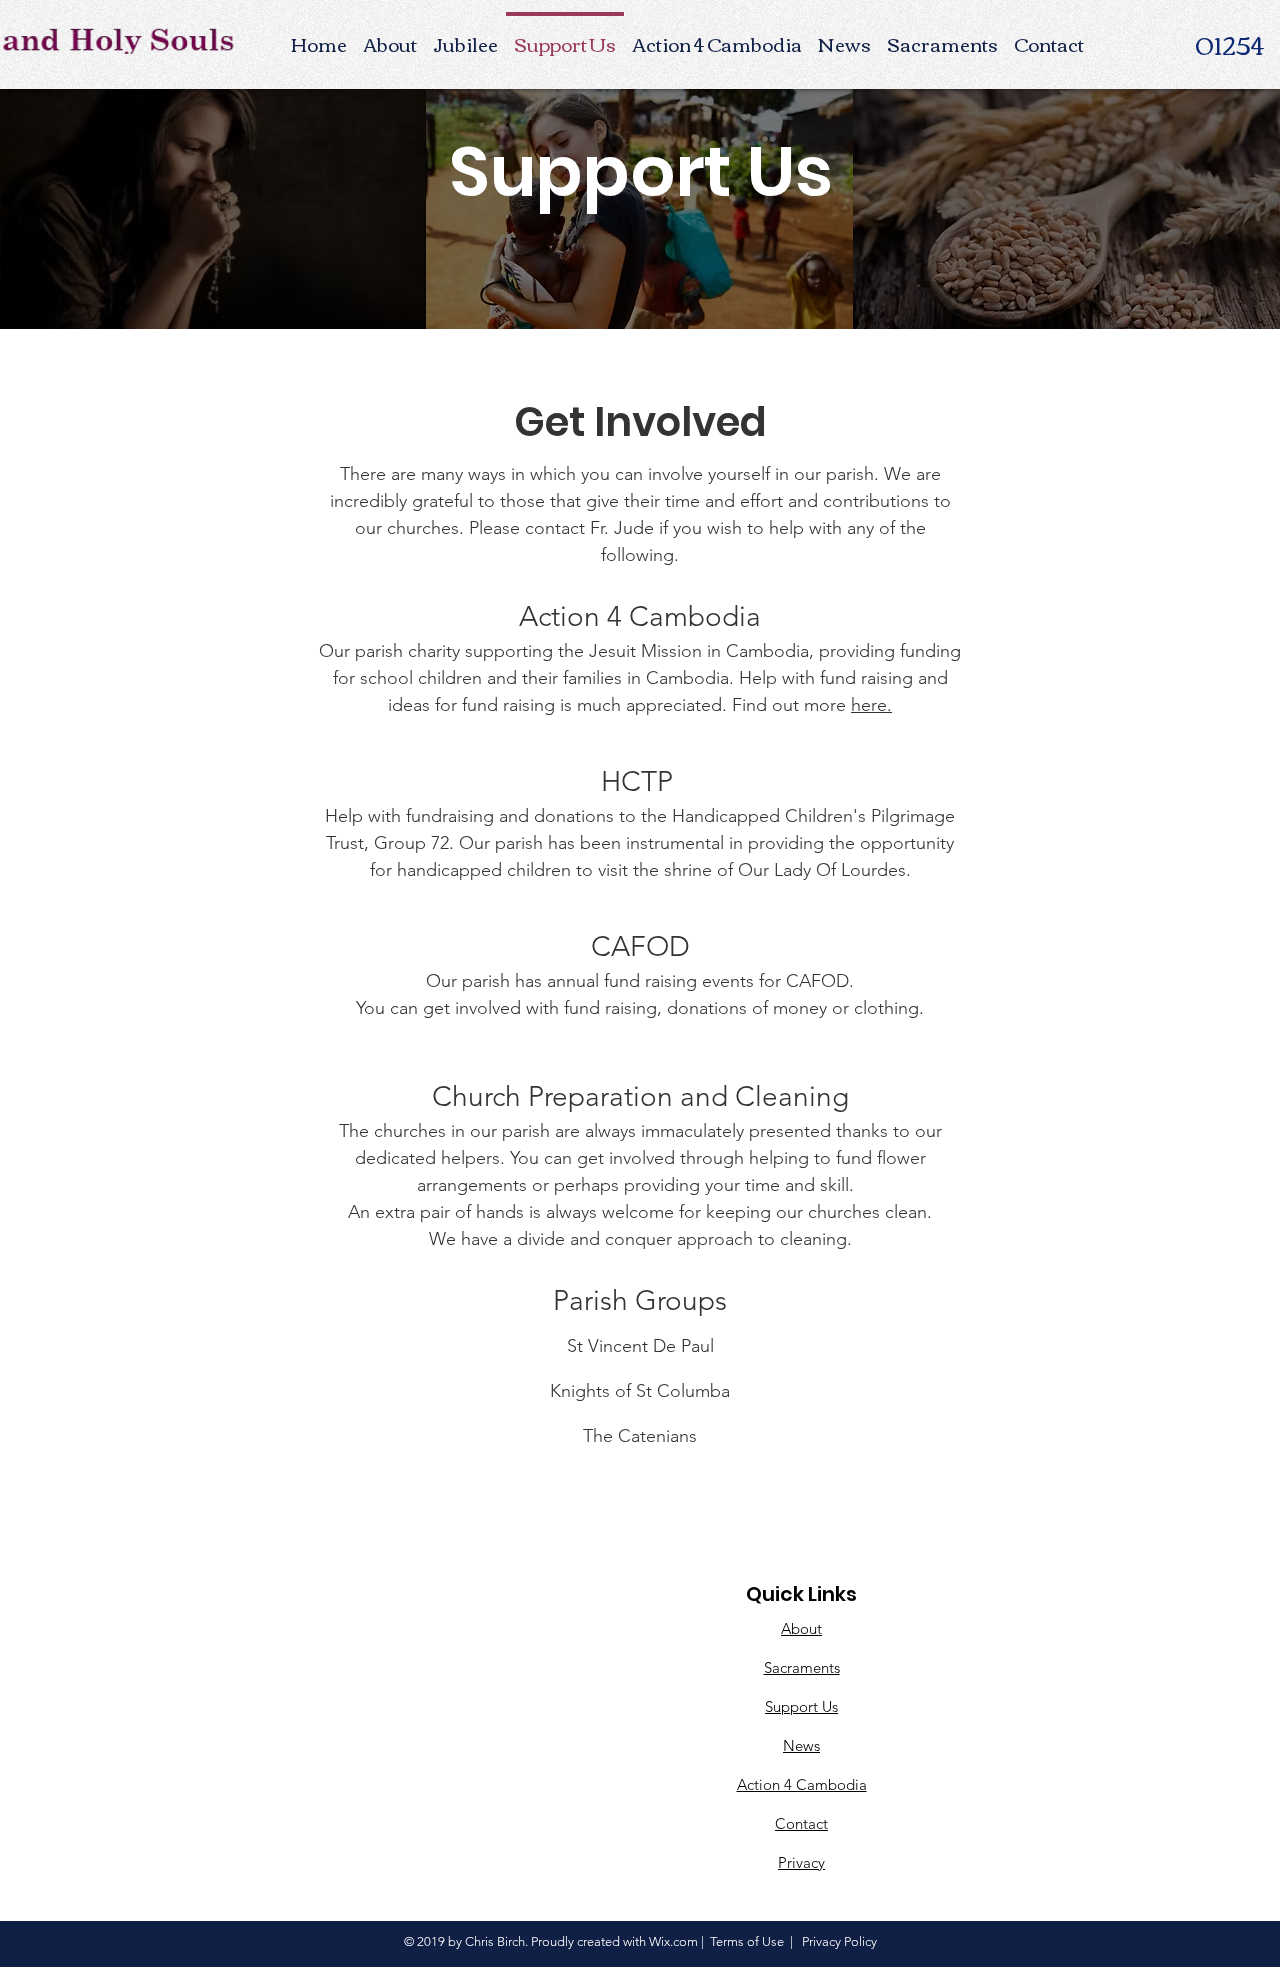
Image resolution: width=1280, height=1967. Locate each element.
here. (871, 705)
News (801, 1745)
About (801, 1628)
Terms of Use (747, 1941)
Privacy (801, 1862)
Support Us (801, 1706)
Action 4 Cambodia (802, 1784)
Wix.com (673, 1941)
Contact (801, 1823)
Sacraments (802, 1667)
